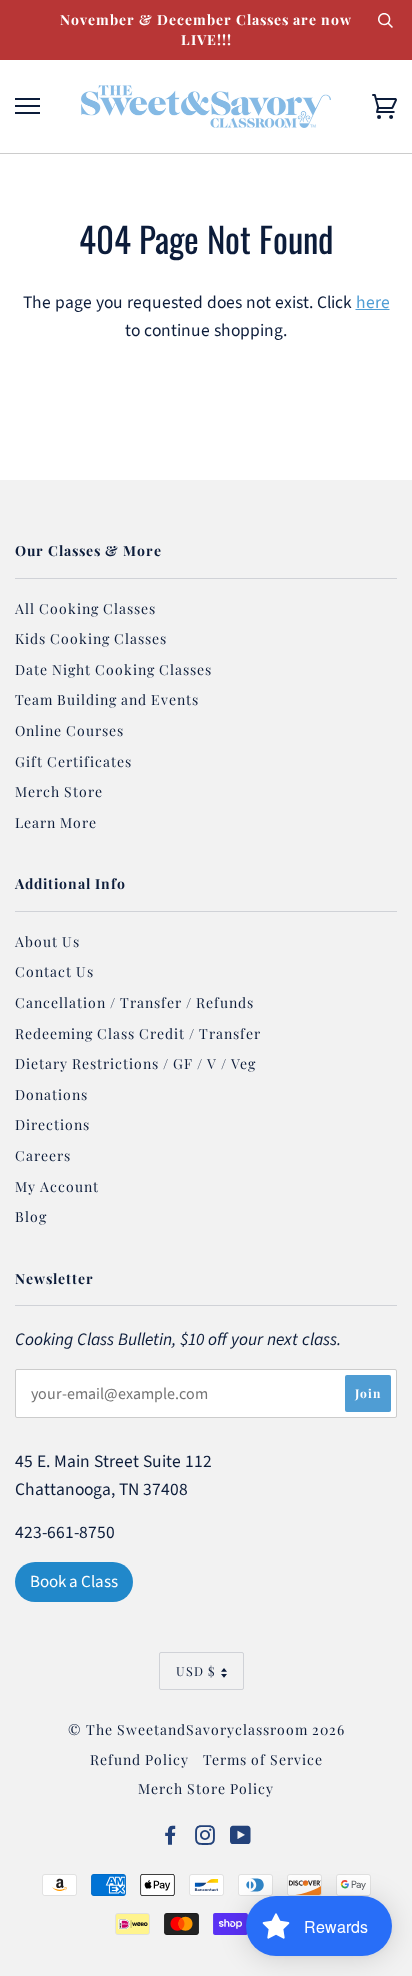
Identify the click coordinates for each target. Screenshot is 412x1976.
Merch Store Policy (206, 1788)
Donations (51, 1094)
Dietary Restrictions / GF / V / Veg (135, 1063)
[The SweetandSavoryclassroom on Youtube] (241, 1837)
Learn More (56, 822)
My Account (57, 1186)
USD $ (196, 1670)
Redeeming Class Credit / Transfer (138, 1033)
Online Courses (69, 730)
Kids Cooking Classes (91, 638)
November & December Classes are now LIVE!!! (206, 29)
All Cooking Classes (85, 608)
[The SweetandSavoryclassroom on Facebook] (170, 1837)
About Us (47, 941)
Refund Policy (139, 1759)
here (373, 302)
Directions (52, 1124)
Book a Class (74, 1582)
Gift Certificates (73, 761)
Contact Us (54, 971)
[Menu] (27, 106)
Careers (43, 1155)
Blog (31, 1216)
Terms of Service (263, 1759)
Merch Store (59, 791)
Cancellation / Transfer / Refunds (134, 1002)
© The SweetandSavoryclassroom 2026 (206, 1729)
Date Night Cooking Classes (113, 669)
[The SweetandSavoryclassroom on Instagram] (205, 1837)
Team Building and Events (107, 699)
